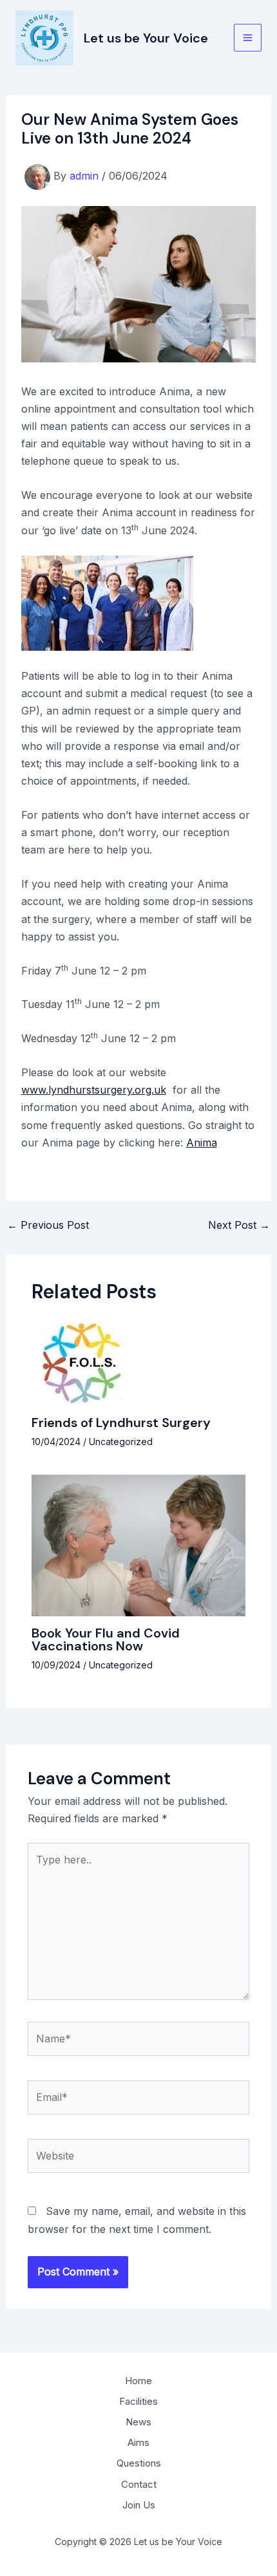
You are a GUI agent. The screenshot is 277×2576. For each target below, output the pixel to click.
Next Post (239, 1225)
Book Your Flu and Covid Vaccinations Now (106, 1639)
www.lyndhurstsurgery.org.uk (94, 1090)
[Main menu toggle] (248, 38)
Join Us (139, 2505)
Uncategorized (121, 1442)
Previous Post (48, 1225)
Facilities (138, 2401)
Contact (139, 2484)
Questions (139, 2463)
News (138, 2422)
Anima (202, 1143)
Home (138, 2381)
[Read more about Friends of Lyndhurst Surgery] (83, 1361)
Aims (138, 2442)
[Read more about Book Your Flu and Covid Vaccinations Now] (139, 1545)
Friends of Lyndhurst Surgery (121, 1423)
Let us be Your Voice (146, 38)
